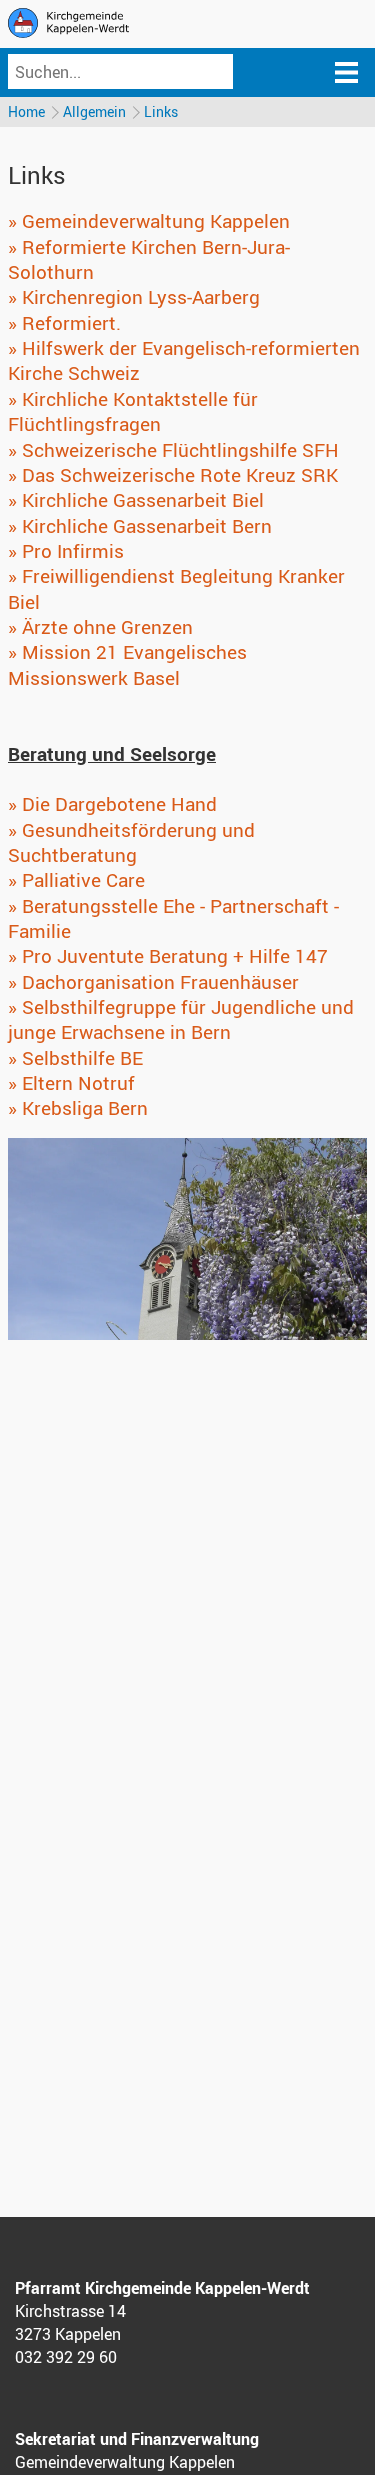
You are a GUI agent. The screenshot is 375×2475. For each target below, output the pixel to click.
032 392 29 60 (66, 2357)
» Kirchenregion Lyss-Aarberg (134, 297)
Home (26, 111)
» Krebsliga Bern (78, 1108)
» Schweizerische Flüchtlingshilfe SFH (173, 450)
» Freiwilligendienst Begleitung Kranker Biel (176, 588)
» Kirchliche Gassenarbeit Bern (140, 526)
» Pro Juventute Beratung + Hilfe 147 (168, 956)
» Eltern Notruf (71, 1083)
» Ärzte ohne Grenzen (100, 627)
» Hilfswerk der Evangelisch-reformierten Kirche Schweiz (184, 360)
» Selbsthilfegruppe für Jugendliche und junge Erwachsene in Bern (181, 1019)
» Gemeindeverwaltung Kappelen (149, 221)
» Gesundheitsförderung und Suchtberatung (131, 842)
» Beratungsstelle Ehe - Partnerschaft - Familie (173, 918)
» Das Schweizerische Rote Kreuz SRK (173, 475)
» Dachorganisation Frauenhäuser (153, 982)
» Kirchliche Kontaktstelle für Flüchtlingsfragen (133, 411)
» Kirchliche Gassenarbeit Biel (136, 500)
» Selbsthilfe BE (75, 1058)
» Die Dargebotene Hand (112, 804)
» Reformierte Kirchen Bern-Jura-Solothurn (149, 259)
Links (161, 111)
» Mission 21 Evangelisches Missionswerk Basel (127, 664)
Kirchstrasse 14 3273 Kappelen (70, 2322)
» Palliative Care (76, 880)
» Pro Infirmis (66, 551)
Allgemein (94, 111)
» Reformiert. (64, 323)
